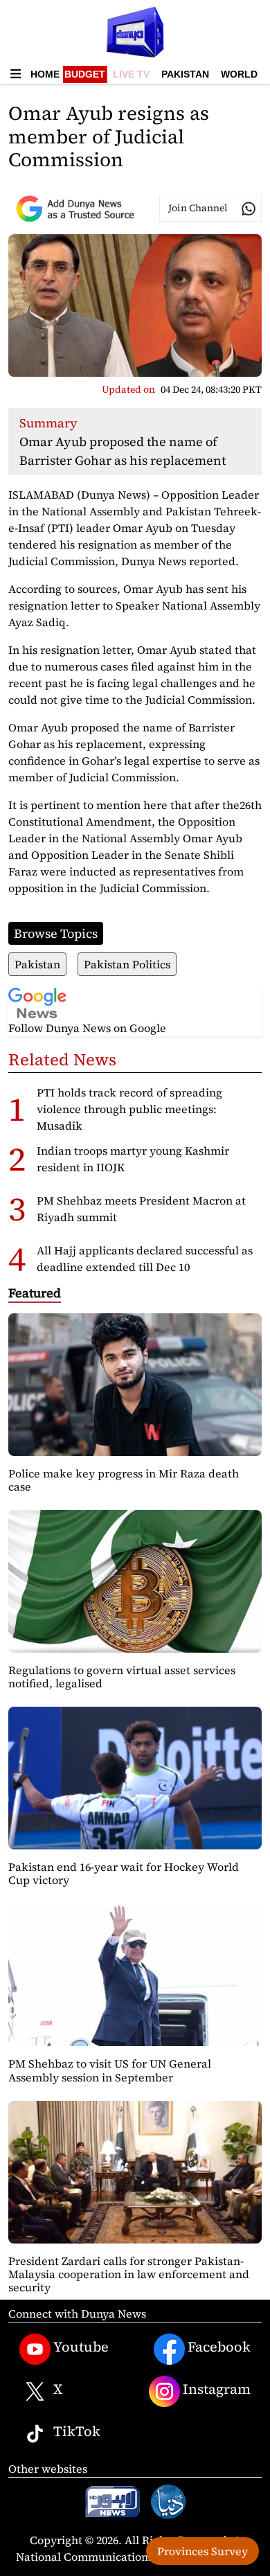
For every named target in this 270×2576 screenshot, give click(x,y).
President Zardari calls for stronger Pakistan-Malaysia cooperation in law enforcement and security (129, 2274)
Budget (85, 74)
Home (45, 74)
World (239, 74)
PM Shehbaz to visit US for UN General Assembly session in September (110, 2070)
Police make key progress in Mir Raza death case (124, 1480)
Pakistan (185, 74)
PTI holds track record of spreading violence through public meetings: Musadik (129, 1109)
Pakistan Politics (127, 964)
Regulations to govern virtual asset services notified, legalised (122, 1677)
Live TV (131, 74)
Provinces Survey (202, 2551)
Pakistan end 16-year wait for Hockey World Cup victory (124, 1873)
